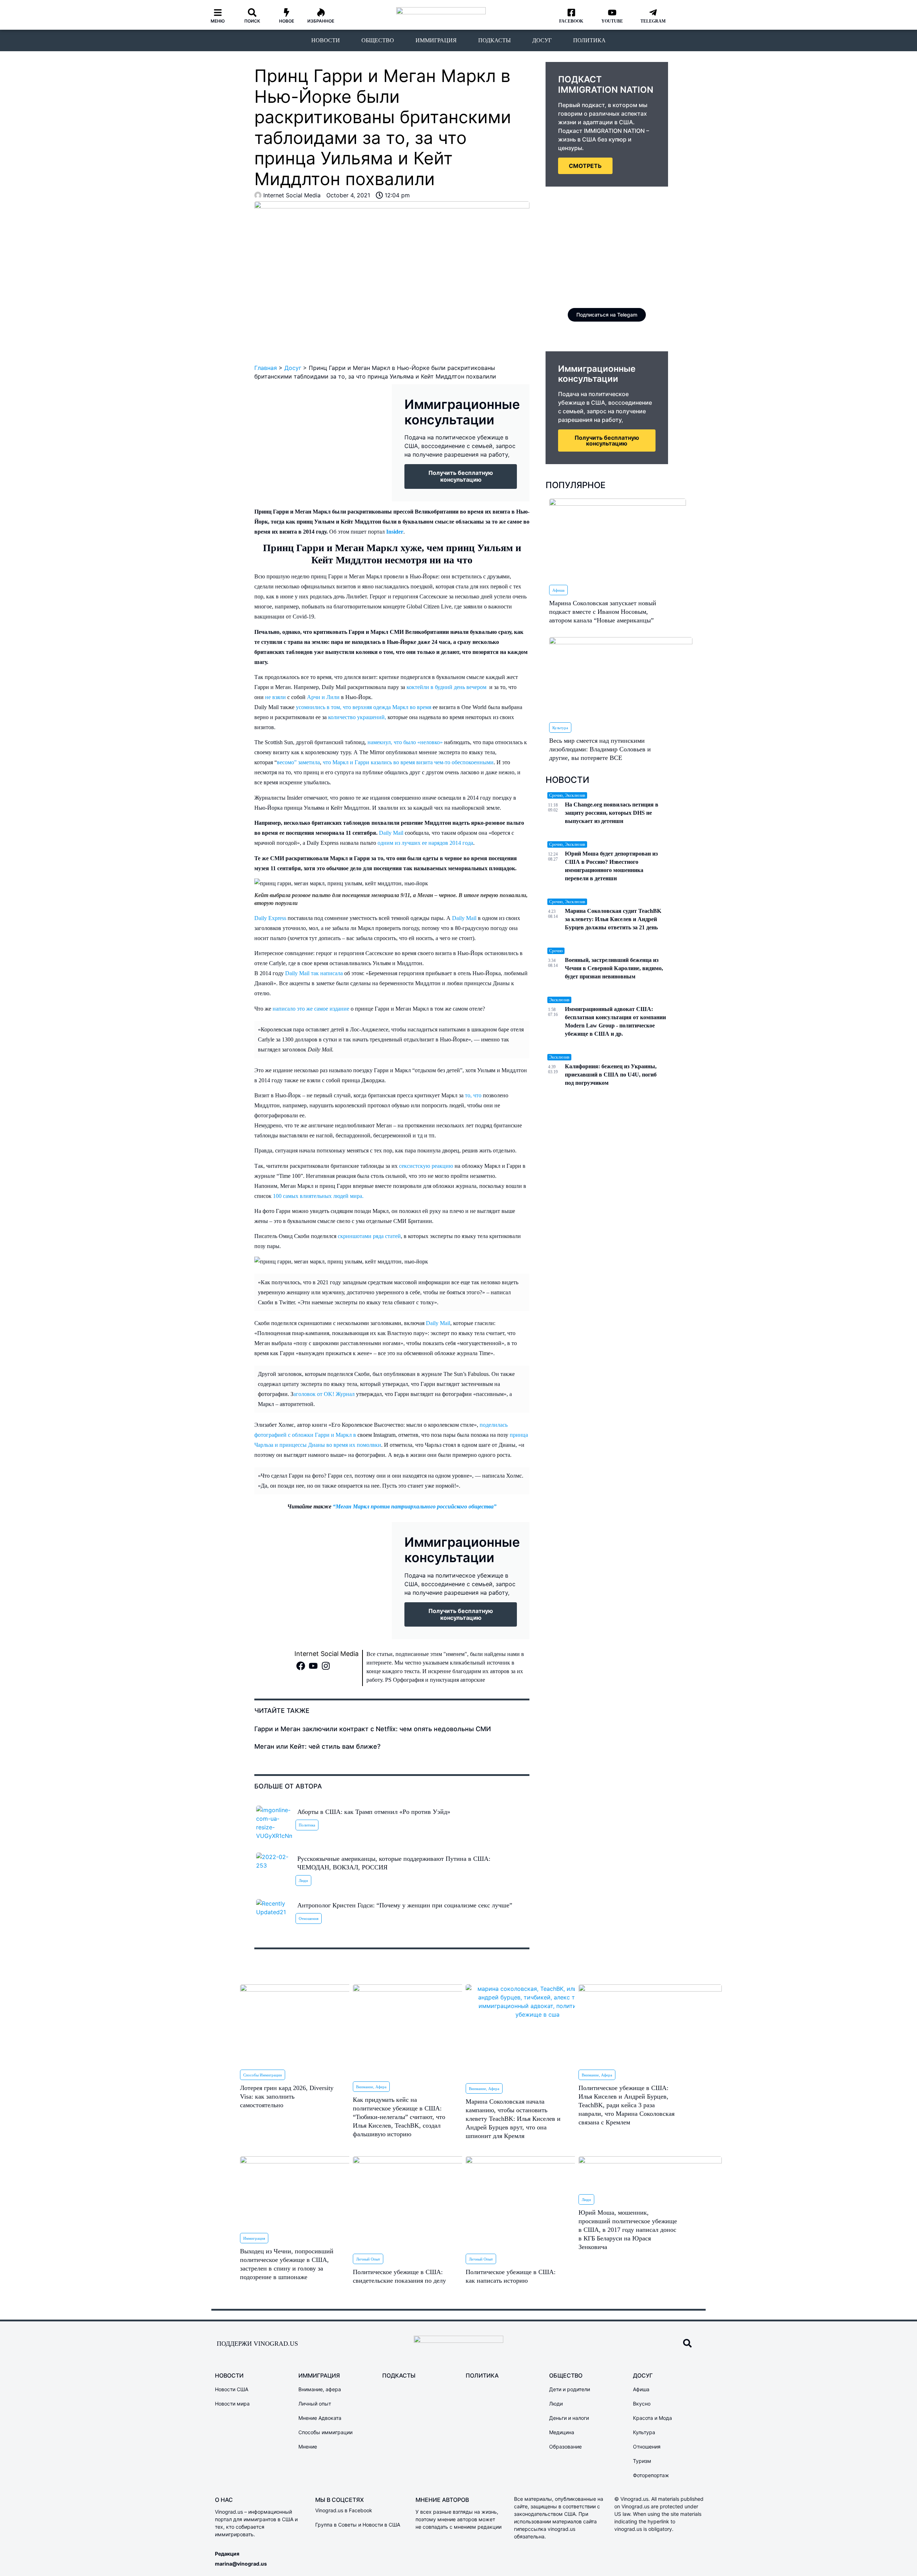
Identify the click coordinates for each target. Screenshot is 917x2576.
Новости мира (232, 2404)
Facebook (571, 21)
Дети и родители (570, 2389)
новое (287, 21)
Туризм (642, 2461)
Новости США (232, 2389)
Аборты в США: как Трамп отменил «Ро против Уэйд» (374, 1812)
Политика (589, 40)
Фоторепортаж (651, 2475)
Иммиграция (436, 40)
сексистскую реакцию (426, 1166)
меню (218, 21)
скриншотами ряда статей (369, 1236)
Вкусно (642, 2404)
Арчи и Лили (323, 697)
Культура (560, 728)
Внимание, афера (371, 2087)
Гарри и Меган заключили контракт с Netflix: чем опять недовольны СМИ (373, 1729)
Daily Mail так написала (314, 973)
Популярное (575, 485)
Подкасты (494, 40)
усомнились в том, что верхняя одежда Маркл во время (364, 707)
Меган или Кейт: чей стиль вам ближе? (317, 1746)
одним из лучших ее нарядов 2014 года (425, 843)
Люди (303, 1881)
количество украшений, (358, 717)
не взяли (275, 697)
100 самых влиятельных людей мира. (318, 1196)
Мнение (308, 2447)
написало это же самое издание (311, 1009)
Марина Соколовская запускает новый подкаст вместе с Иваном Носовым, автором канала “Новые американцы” (603, 612)
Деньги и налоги (569, 2418)
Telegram (653, 21)
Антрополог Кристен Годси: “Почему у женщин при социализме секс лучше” (405, 1905)
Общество (378, 40)
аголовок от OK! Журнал (324, 1394)
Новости (326, 40)
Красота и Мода (652, 2418)
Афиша (558, 590)
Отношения (309, 1918)
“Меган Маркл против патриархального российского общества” (414, 1506)
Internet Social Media (327, 1654)
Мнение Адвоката (320, 2418)
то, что (473, 1095)
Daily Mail (391, 833)
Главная (266, 368)
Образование (565, 2447)
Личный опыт (368, 2259)
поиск (252, 21)
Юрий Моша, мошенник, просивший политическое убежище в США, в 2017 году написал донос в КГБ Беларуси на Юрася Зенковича (628, 2230)
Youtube (612, 21)
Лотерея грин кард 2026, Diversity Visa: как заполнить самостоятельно (287, 2096)
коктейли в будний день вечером (447, 687)
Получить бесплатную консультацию (607, 440)
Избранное (321, 21)
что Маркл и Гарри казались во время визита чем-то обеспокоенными (408, 762)
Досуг (542, 40)
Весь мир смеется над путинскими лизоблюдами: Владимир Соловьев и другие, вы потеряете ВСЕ (600, 749)
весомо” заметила (298, 762)
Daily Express (270, 918)
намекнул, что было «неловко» (405, 742)
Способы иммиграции (263, 2075)
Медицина (562, 2432)
